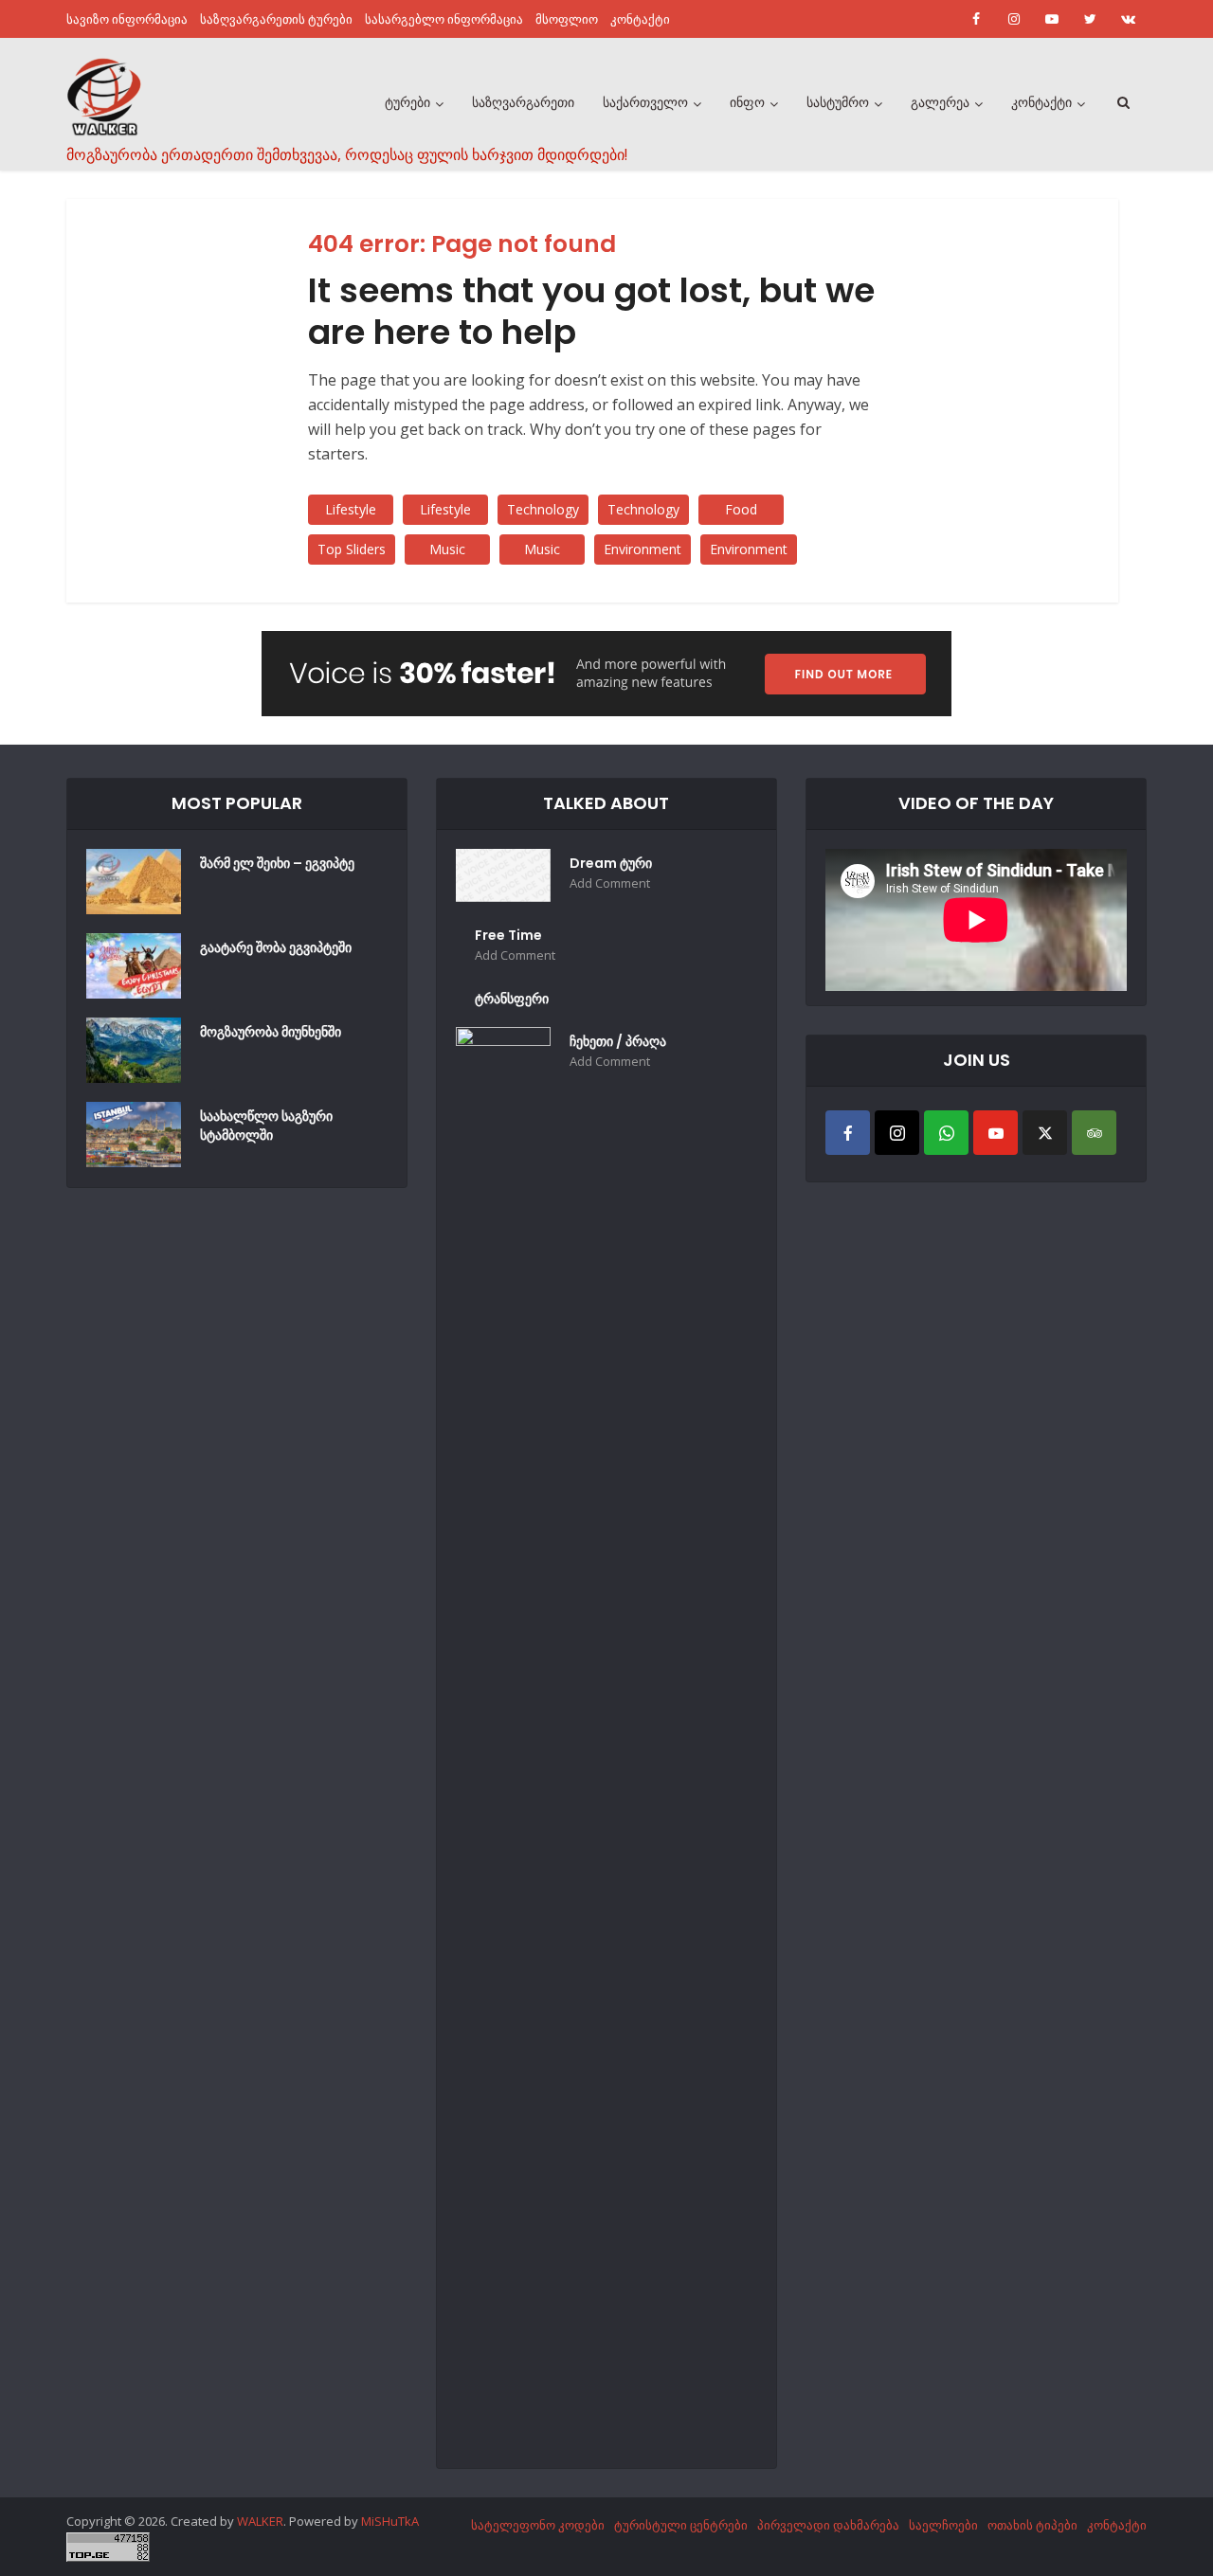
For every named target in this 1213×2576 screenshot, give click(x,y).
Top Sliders (352, 549)
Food (741, 509)
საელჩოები (943, 2525)
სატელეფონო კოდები (538, 2525)
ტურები (407, 102)
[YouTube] (996, 1133)
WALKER (260, 2521)
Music (447, 549)
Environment (643, 549)
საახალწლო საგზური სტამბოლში (266, 1126)
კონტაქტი (640, 19)
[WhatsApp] (946, 1133)
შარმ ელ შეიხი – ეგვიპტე (277, 863)
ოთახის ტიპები (1032, 2525)
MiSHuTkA (390, 2521)
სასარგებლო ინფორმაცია (444, 19)
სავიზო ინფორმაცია (127, 19)
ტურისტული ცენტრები (681, 2525)
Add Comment (610, 883)
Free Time (508, 935)
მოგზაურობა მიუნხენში (271, 1032)
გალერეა (940, 102)
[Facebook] (848, 1133)
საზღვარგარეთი (523, 102)
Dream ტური (611, 863)
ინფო (747, 102)
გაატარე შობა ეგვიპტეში (276, 947)
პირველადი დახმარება (828, 2525)
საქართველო (645, 102)
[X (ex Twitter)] (1045, 1133)
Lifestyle (351, 509)
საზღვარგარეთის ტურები (276, 19)
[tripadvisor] (1094, 1133)
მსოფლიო (567, 19)
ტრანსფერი (512, 999)
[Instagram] (897, 1133)
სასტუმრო (838, 102)
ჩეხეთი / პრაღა (618, 1041)
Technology (543, 509)
